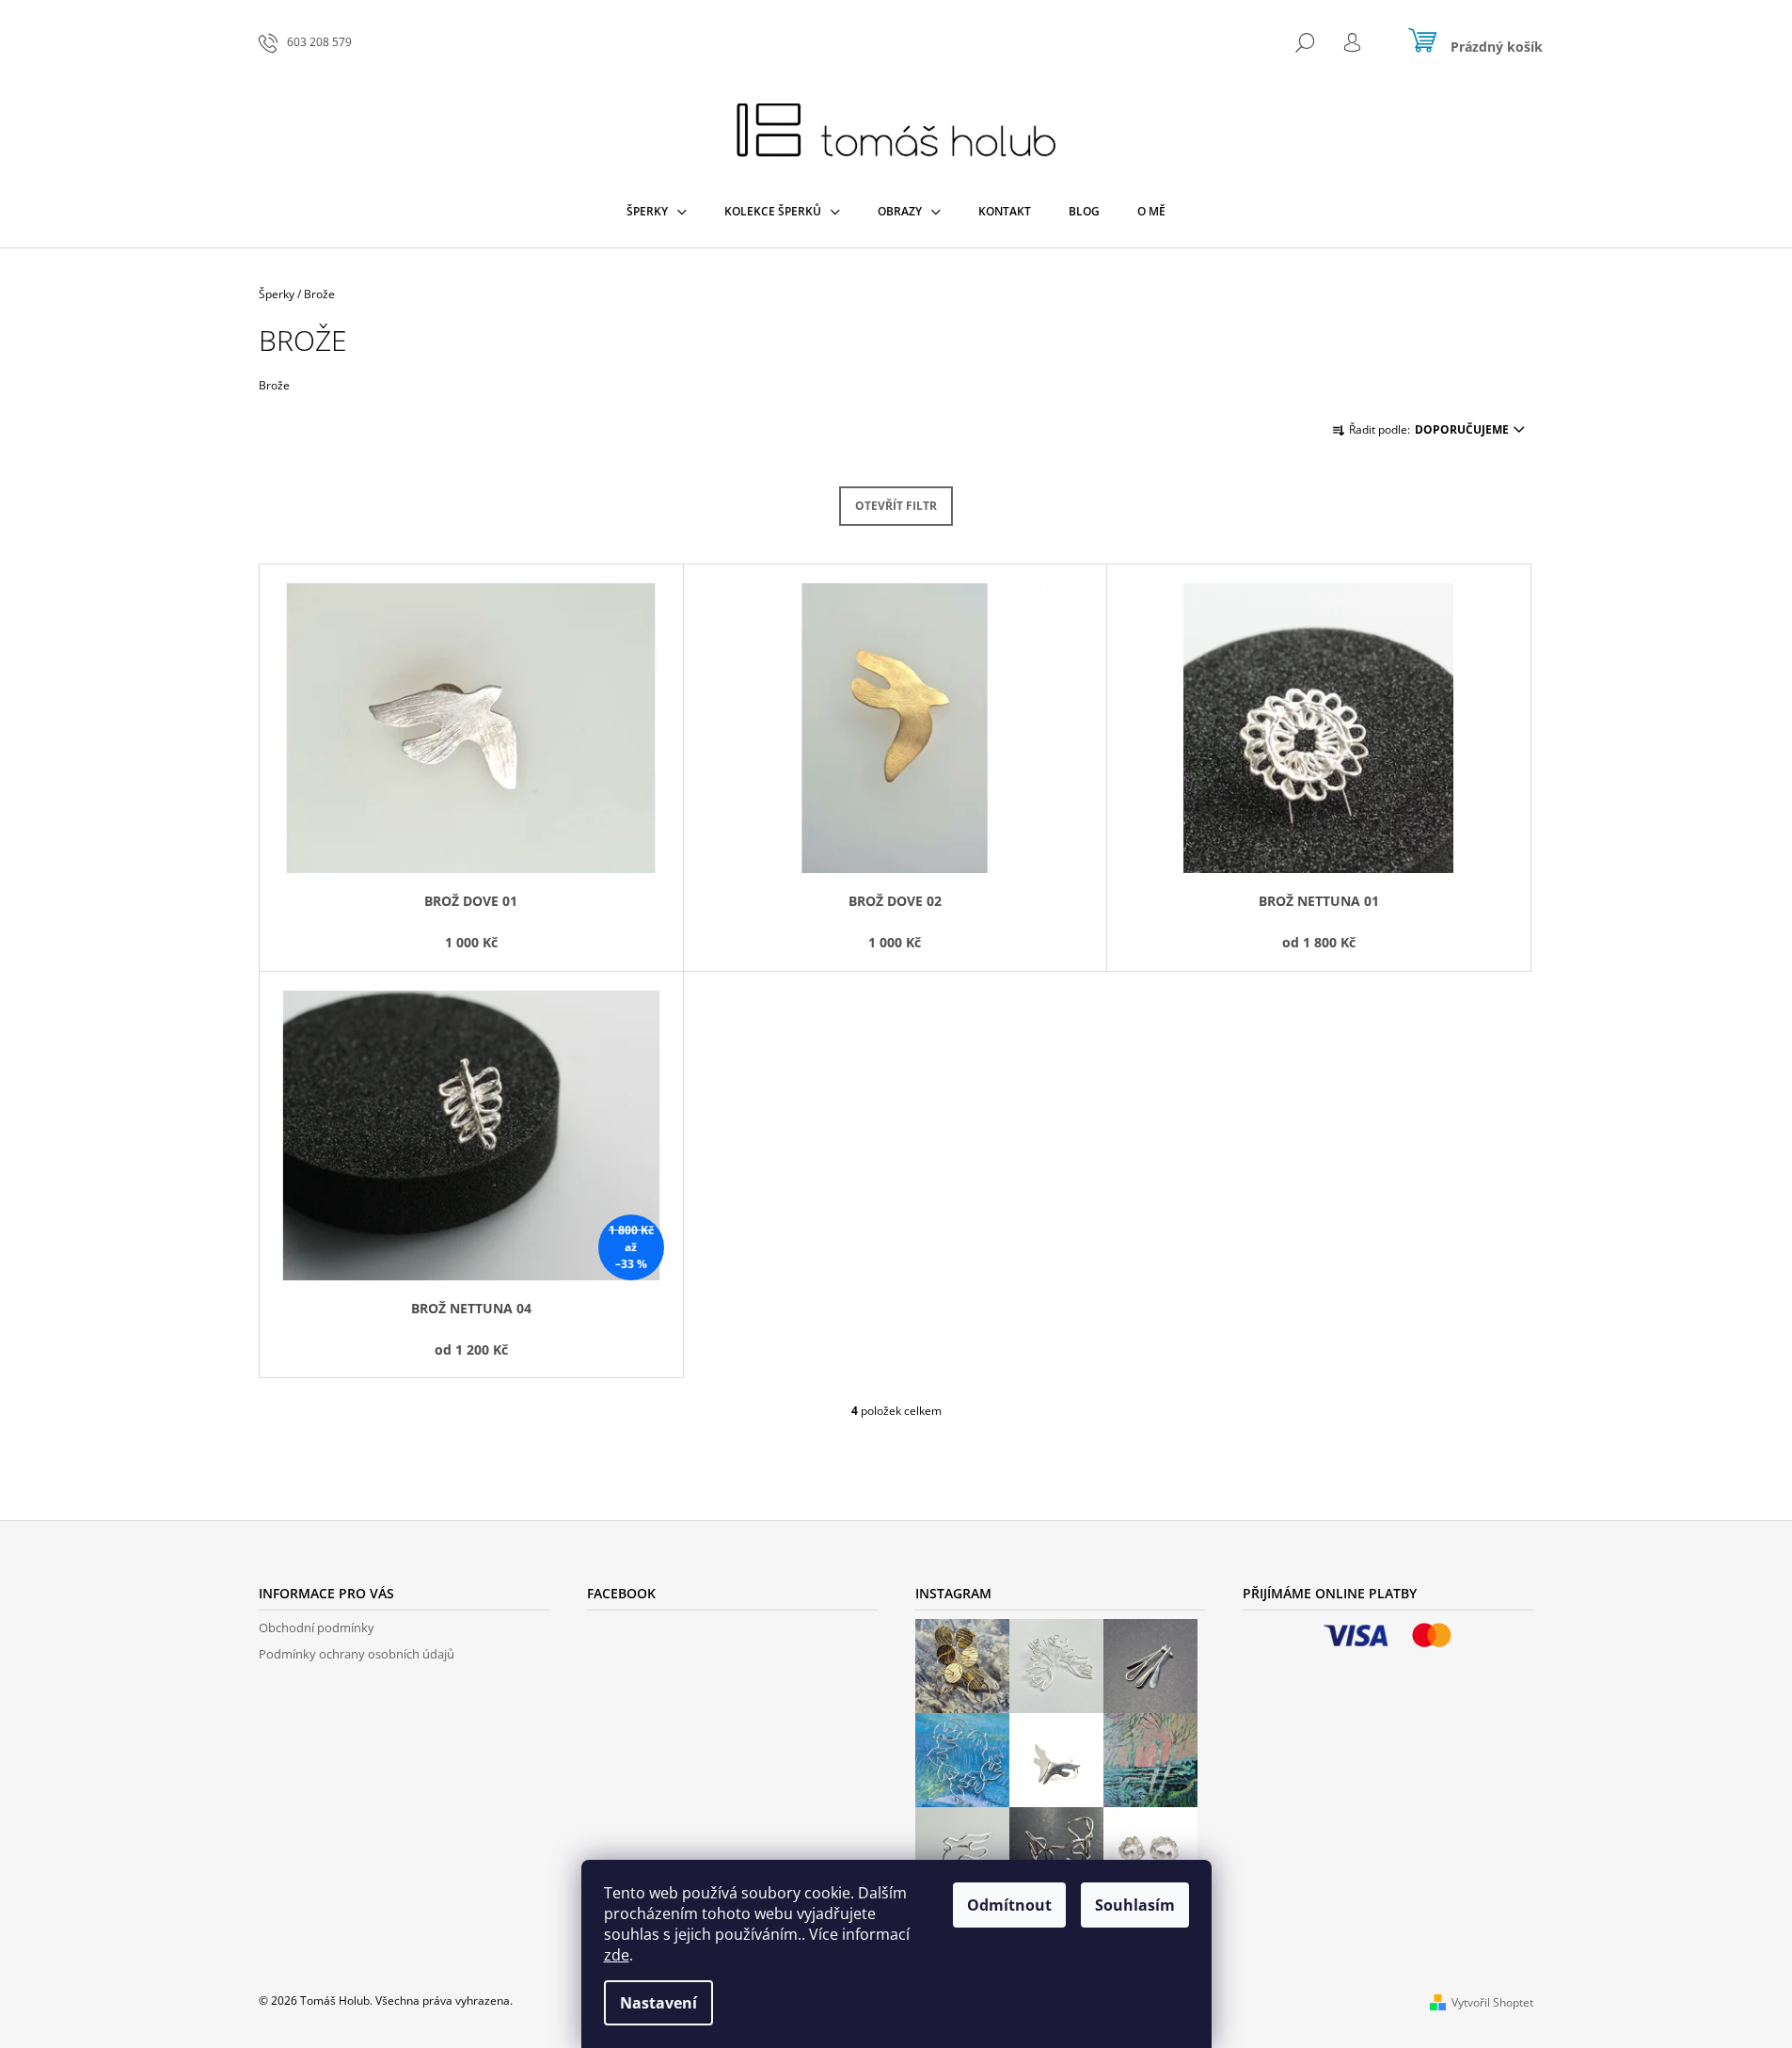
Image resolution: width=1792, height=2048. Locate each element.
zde (617, 1955)
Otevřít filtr (896, 506)
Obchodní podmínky (317, 1627)
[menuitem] (657, 212)
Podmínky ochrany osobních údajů (357, 1654)
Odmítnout (1009, 1905)
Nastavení (658, 2003)
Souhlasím (1135, 1905)
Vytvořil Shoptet (1492, 2002)
